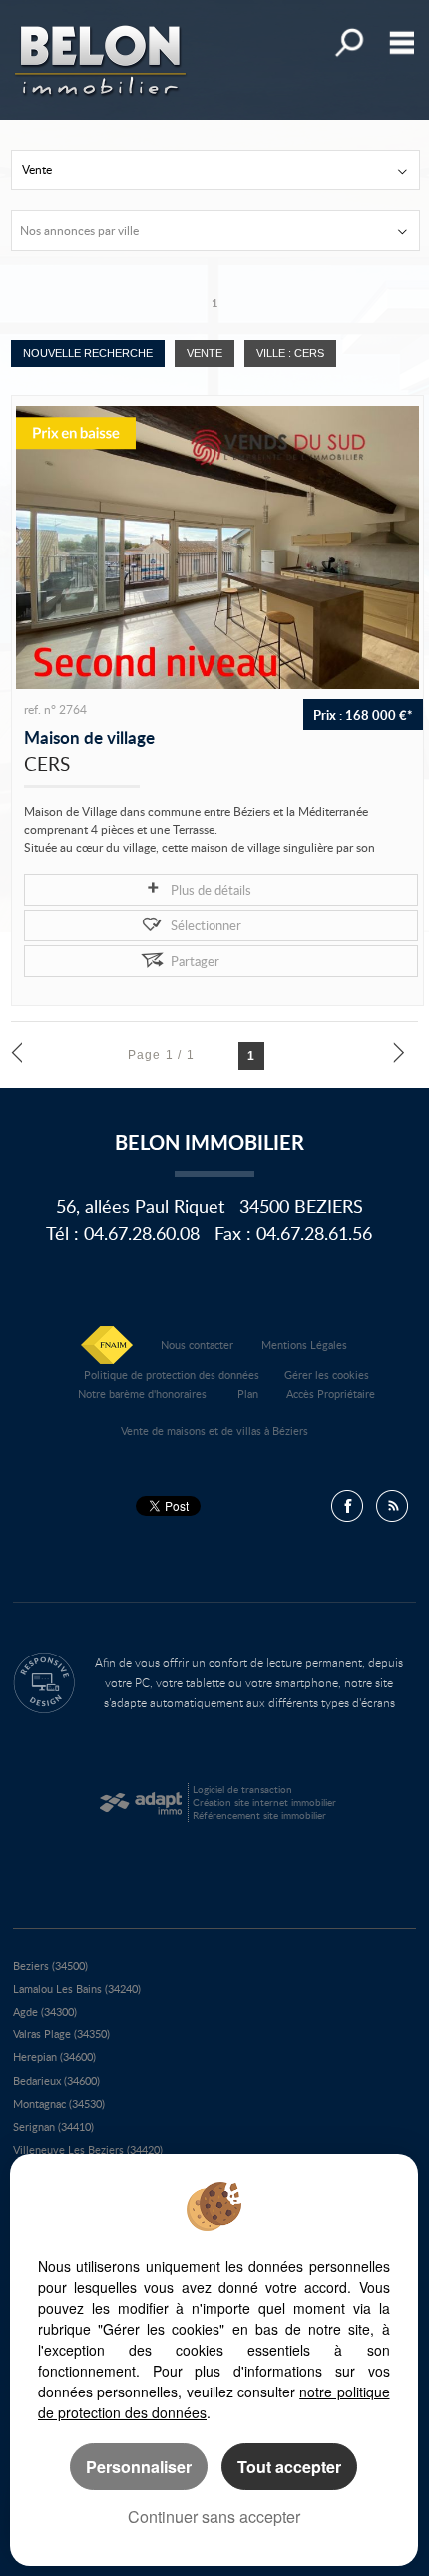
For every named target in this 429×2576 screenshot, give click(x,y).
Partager (195, 961)
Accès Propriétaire (331, 1394)
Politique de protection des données (172, 1375)
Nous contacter (197, 1345)
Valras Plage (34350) (61, 2034)
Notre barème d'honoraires (144, 1394)
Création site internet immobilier (264, 1802)
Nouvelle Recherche (88, 353)
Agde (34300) (45, 2011)
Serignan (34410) (53, 2127)
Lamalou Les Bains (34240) (77, 1988)
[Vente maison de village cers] (217, 548)
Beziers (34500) (50, 1965)
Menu (398, 42)
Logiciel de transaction (242, 1789)
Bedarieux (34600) (56, 2081)
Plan (248, 1394)
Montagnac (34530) (59, 2104)
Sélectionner (206, 925)
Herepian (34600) (54, 2057)
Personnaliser (139, 2467)
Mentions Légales (304, 1345)
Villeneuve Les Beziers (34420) (88, 2150)
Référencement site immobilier (259, 1815)
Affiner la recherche (348, 42)
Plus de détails (211, 890)
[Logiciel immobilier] (140, 1803)
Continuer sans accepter (214, 2517)
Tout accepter (289, 2467)
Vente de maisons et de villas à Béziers (214, 1431)
